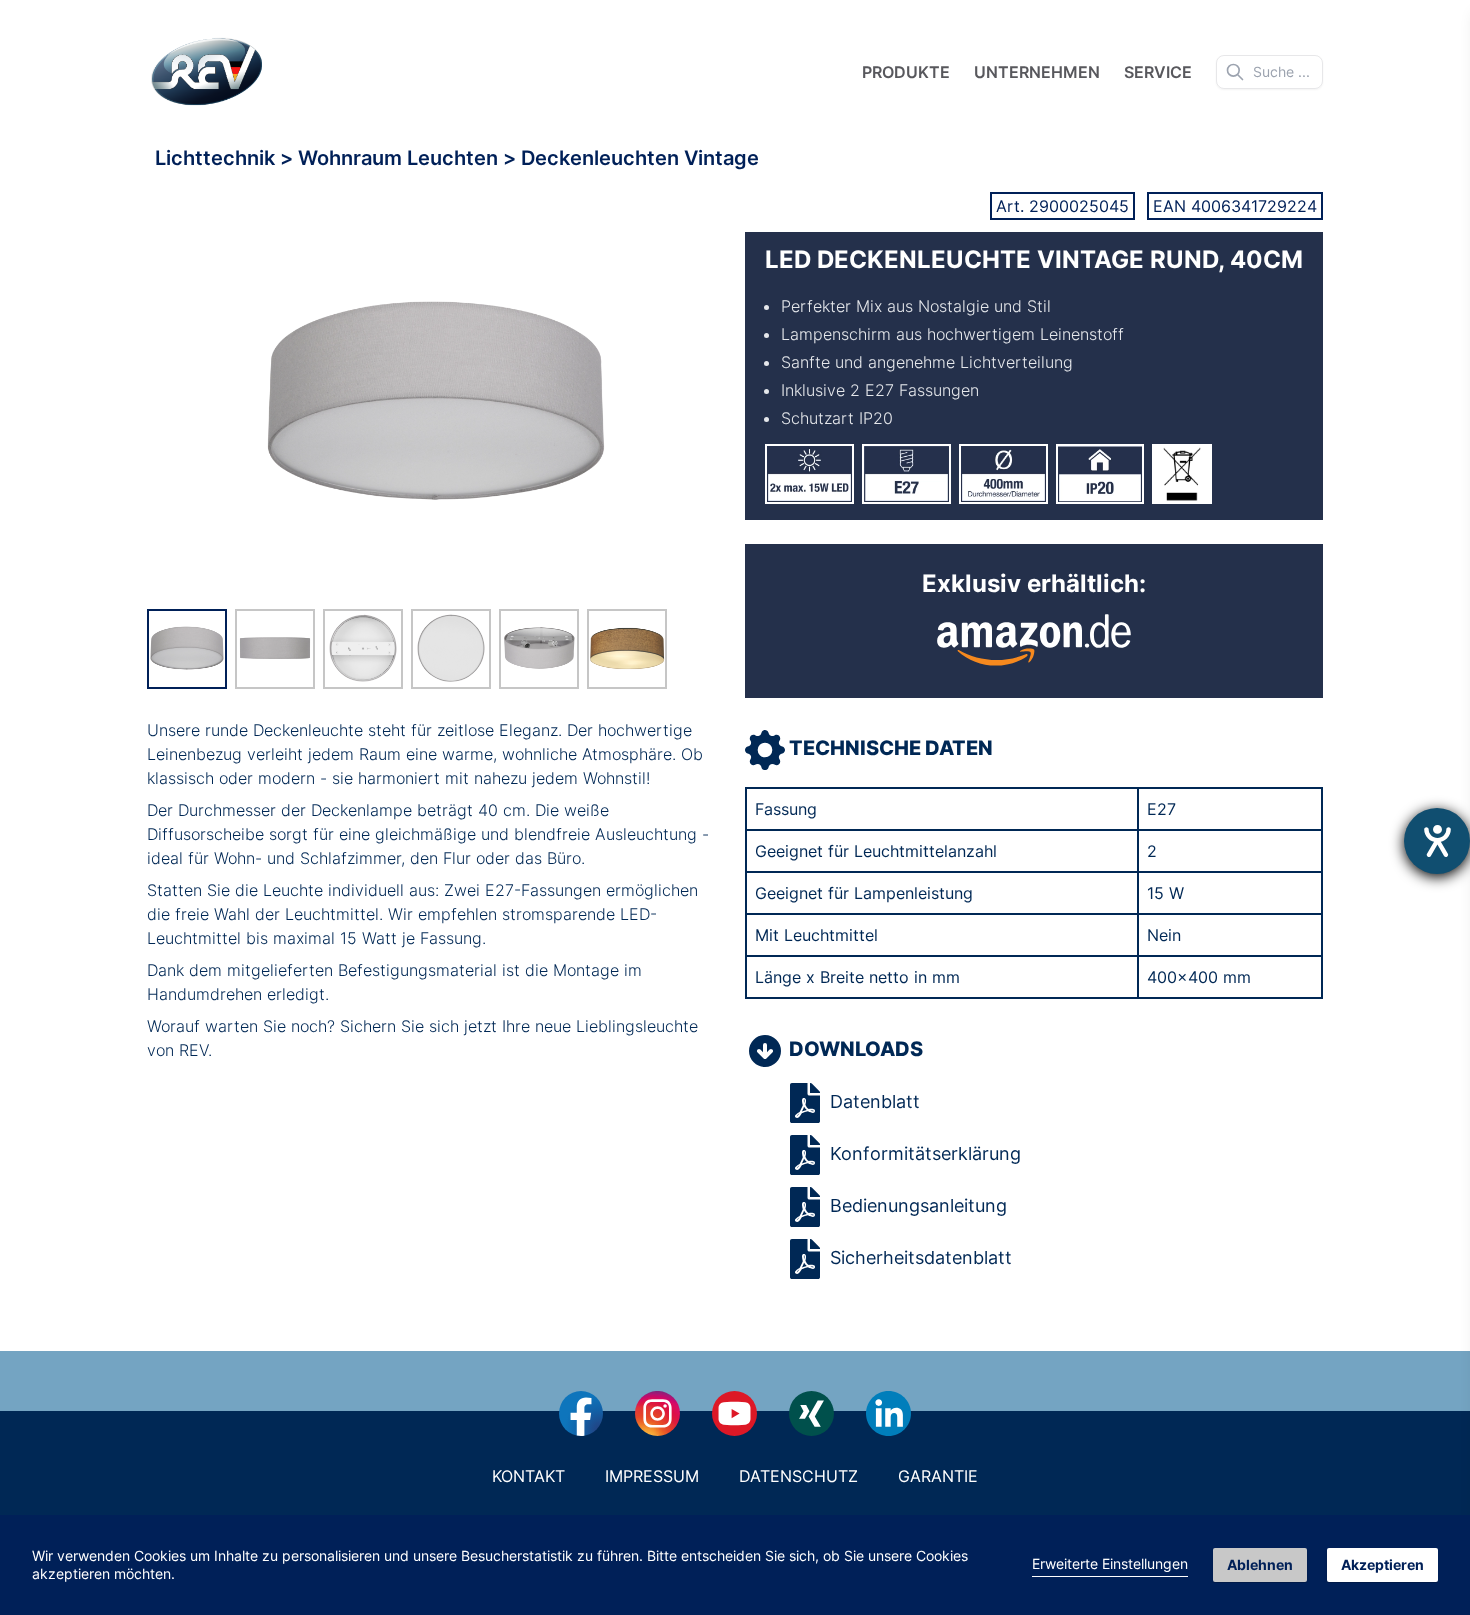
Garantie (938, 1476)
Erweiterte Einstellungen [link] (1110, 1563)
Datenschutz (798, 1476)
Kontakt (528, 1476)
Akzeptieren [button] (1382, 1564)
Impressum (652, 1476)
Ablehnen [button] (1260, 1564)
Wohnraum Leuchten (400, 158)
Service (1158, 72)
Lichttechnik (217, 158)
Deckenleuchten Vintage (640, 158)
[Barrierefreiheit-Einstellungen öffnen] (1437, 841)
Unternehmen (1037, 72)
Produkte (906, 72)
